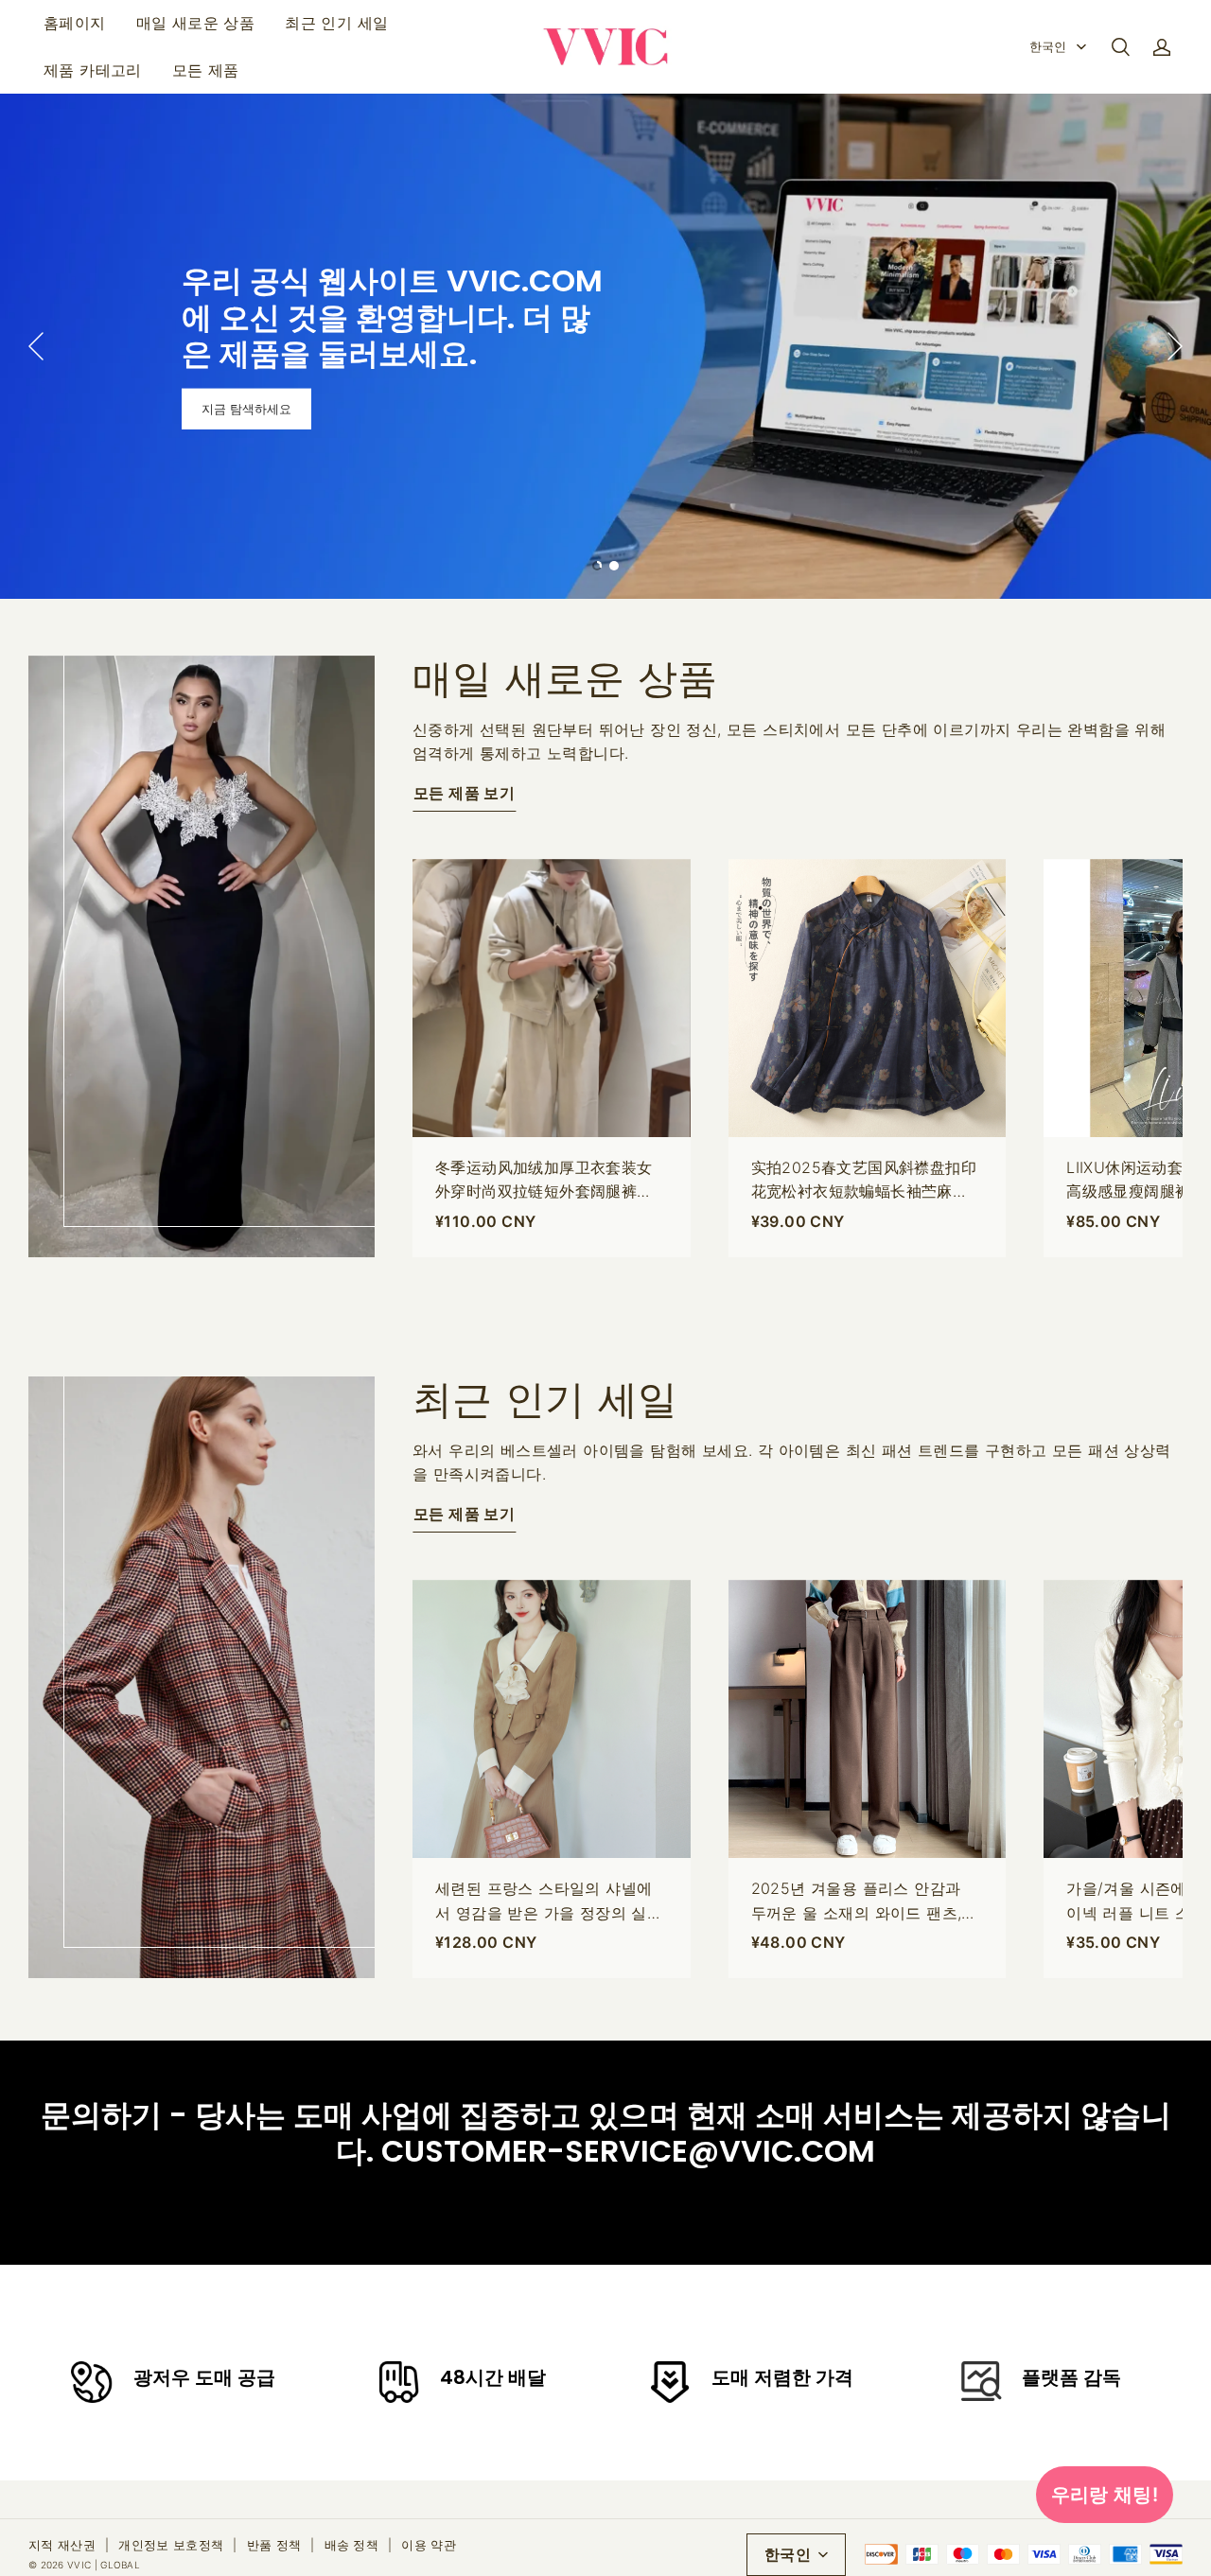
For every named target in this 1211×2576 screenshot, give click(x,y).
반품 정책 (274, 2545)
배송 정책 (352, 2545)
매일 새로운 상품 (196, 23)
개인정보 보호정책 (171, 2545)
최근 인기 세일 (336, 23)
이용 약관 (429, 2545)
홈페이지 (75, 23)
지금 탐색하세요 (246, 409)
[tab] (597, 566)
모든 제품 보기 (464, 793)
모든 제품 (206, 70)
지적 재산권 (62, 2545)
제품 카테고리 (93, 70)
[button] (1120, 47)
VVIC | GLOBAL (104, 2565)
